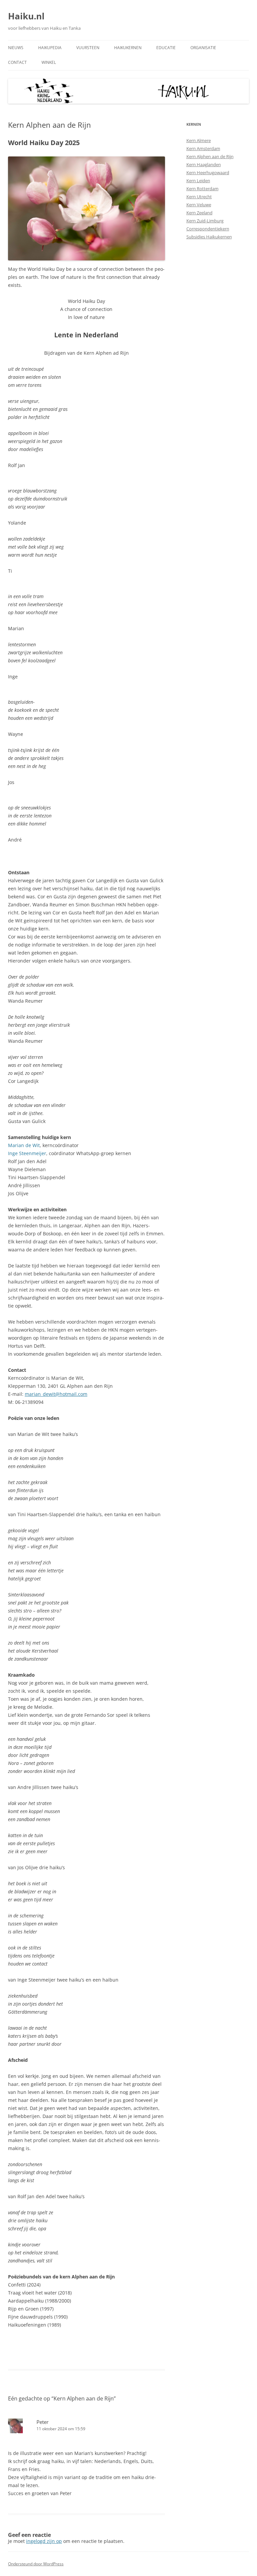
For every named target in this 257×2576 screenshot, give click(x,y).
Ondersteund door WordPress (36, 2564)
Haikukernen (128, 48)
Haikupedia (50, 48)
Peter (42, 2422)
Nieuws (16, 48)
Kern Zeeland (199, 213)
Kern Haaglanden (204, 164)
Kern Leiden (198, 181)
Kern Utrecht (199, 197)
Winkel (49, 62)
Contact (17, 62)
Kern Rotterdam (202, 189)
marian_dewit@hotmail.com (56, 1394)
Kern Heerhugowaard (208, 173)
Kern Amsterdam (203, 148)
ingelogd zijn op (44, 2541)
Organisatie (203, 48)
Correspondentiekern (208, 229)
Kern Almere (199, 140)
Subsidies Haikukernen (209, 237)
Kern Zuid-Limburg (205, 221)
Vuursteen (88, 48)
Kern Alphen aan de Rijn (210, 156)
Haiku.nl (26, 16)
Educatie (166, 48)
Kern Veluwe (199, 205)
